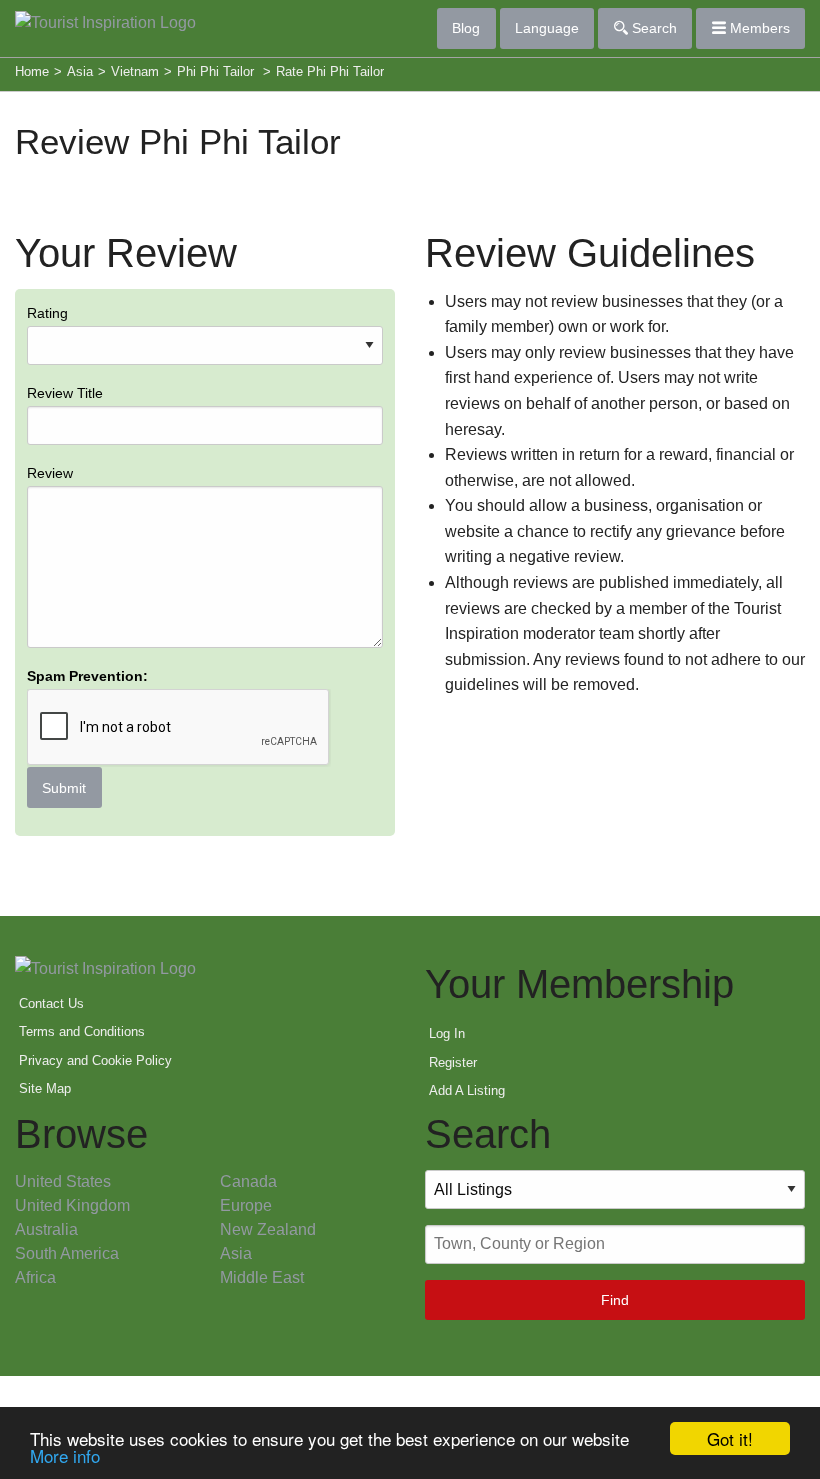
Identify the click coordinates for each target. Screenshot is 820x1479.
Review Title (65, 393)
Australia (46, 1229)
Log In (447, 1033)
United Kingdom (72, 1205)
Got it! (730, 1438)
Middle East (262, 1277)
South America (67, 1253)
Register (453, 1062)
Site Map (45, 1088)
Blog (466, 28)
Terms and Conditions (82, 1031)
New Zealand (268, 1229)
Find (615, 1300)
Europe (246, 1205)
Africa (35, 1277)
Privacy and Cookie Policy (95, 1060)
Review (50, 473)
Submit (64, 788)
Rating (87, 550)
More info (65, 1455)
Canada (248, 1181)
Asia (236, 1253)
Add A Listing (467, 1090)
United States (63, 1181)
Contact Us (51, 1003)
